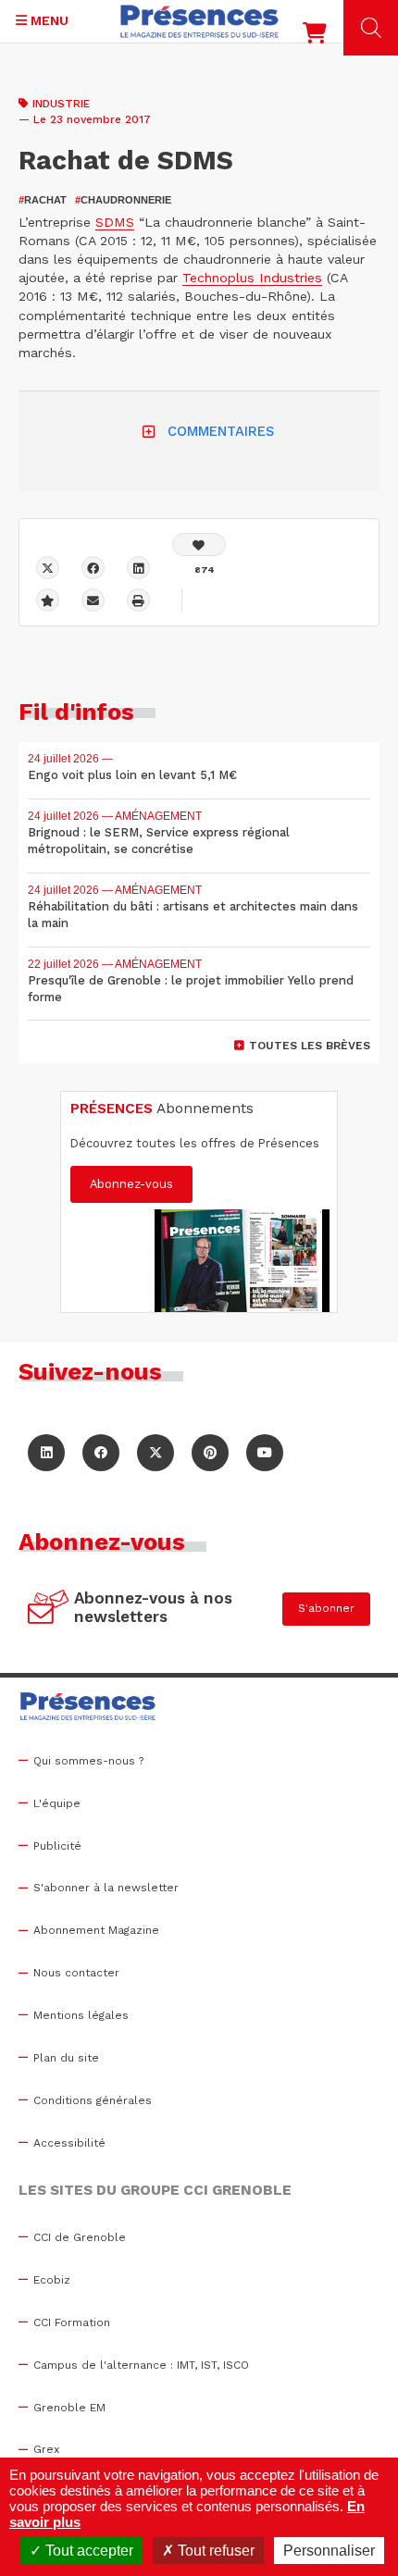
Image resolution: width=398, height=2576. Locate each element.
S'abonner (326, 1608)
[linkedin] (138, 568)
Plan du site (66, 2058)
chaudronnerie (123, 200)
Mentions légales (81, 2015)
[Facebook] (93, 568)
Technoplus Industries (252, 278)
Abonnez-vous (131, 1184)
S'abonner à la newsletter (106, 1888)
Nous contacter (76, 1973)
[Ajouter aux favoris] (48, 600)
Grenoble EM (69, 2408)
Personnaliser (329, 2551)
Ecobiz (52, 2280)
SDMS (115, 222)
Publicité (57, 1846)
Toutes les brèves (310, 1046)
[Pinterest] (210, 1453)
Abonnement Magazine (96, 1930)
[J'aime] (199, 545)
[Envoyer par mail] (93, 600)
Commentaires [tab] (221, 431)
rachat (43, 200)
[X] (48, 568)
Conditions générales (93, 2100)
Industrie (61, 104)
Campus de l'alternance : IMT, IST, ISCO (141, 2365)
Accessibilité (69, 2143)
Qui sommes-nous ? (88, 1761)
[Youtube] (265, 1453)
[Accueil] (199, 21)
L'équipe (57, 1803)
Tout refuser (214, 2551)
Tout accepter (87, 2551)
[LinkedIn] (46, 1453)
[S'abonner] (49, 1609)
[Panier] (315, 37)
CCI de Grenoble (80, 2237)
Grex (46, 2449)
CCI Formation (72, 2322)
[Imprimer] (138, 600)
